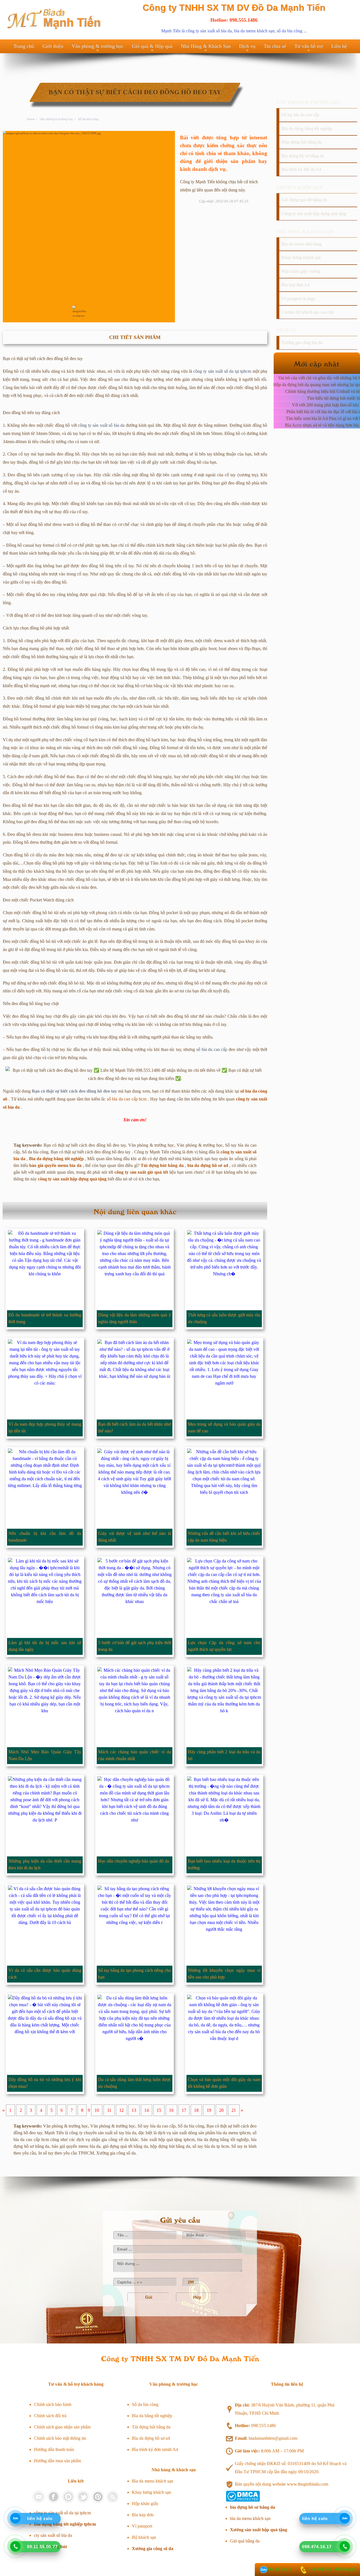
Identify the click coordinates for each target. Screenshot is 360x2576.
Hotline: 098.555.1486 (234, 20)
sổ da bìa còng (290, 31)
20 (221, 2110)
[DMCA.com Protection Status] (243, 2500)
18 (196, 2110)
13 (134, 2110)
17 (184, 2110)
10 (97, 2110)
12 (121, 2110)
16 (171, 2110)
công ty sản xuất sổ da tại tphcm (222, 371)
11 (109, 2110)
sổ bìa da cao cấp (212, 1049)
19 (209, 2110)
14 (147, 2110)
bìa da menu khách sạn (254, 31)
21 (234, 2110)
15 (159, 2110)
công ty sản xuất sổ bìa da (209, 31)
